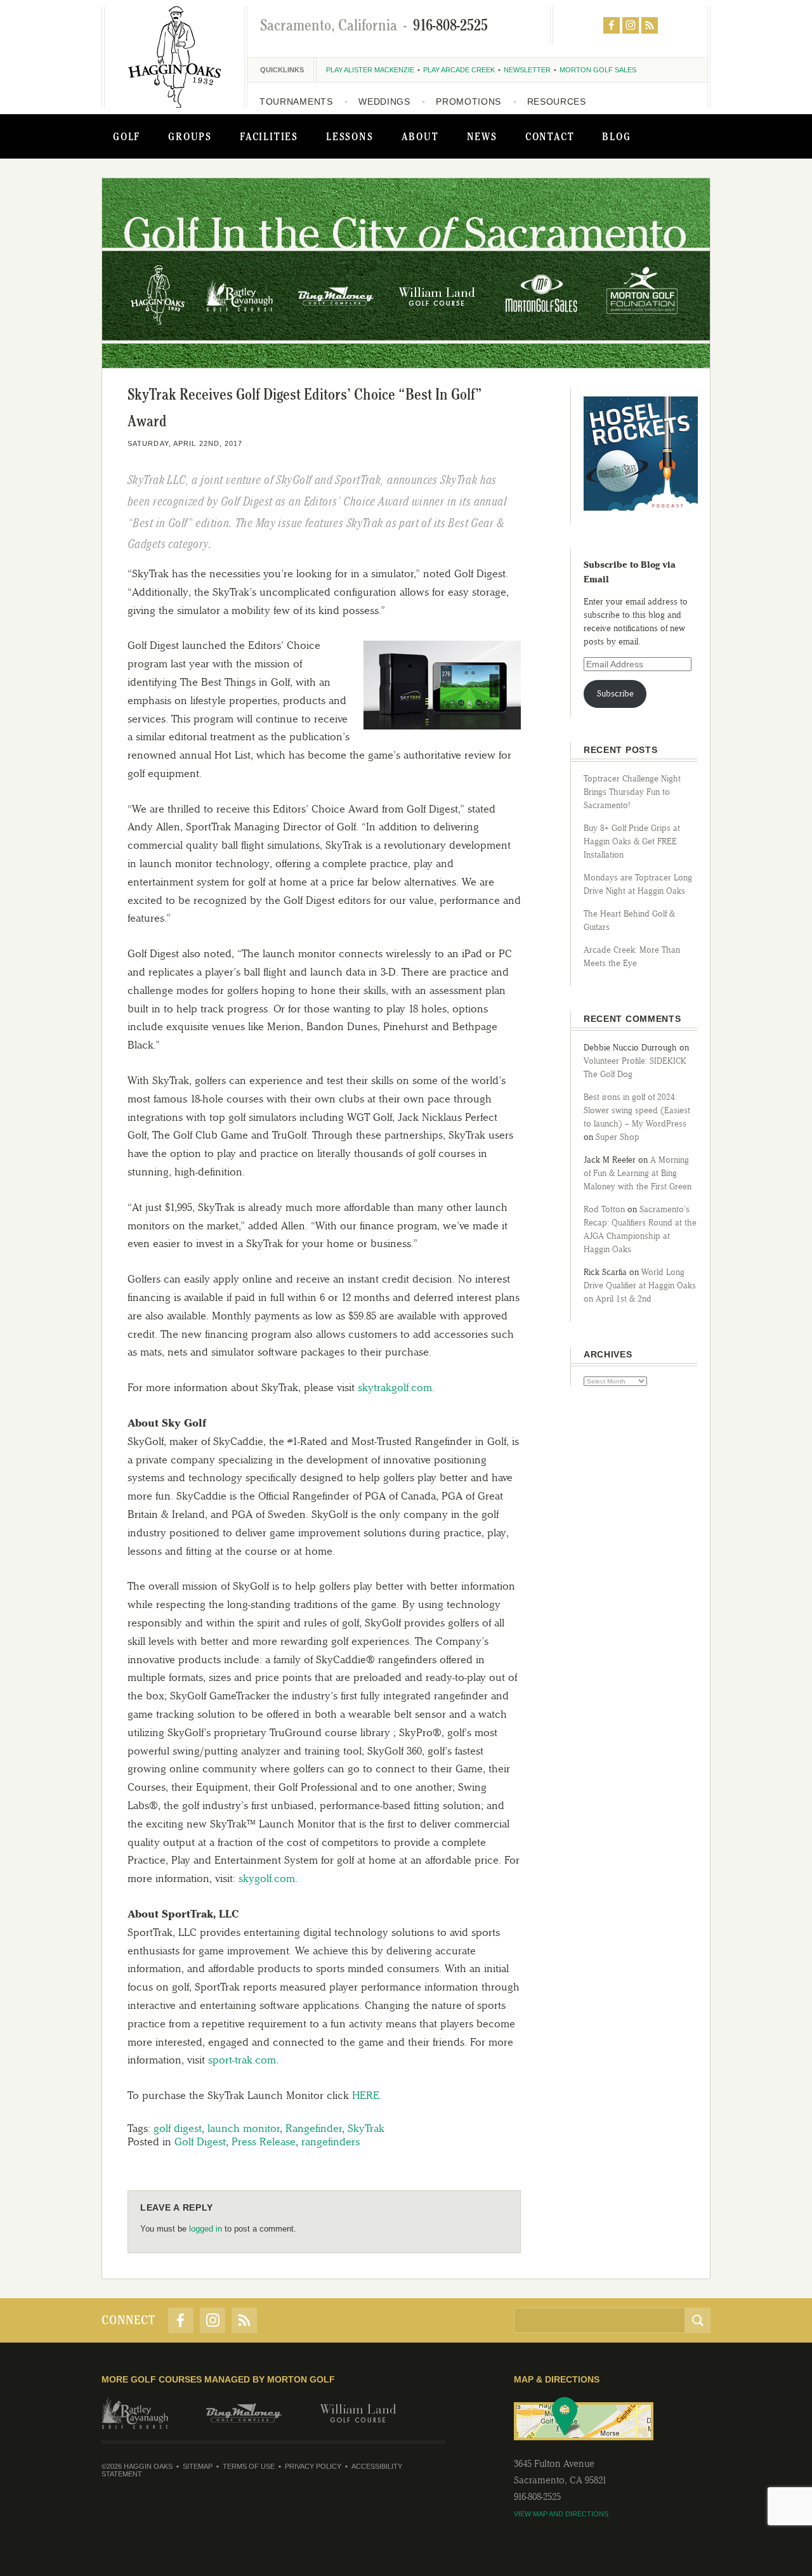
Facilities (269, 136)
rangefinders (331, 2141)
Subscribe (615, 694)
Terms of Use (249, 2466)
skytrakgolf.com (395, 1387)
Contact (550, 136)
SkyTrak (366, 2128)
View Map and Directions (561, 2514)
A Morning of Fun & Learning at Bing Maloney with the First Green (638, 1173)
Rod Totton (604, 1209)
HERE (366, 2095)
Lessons (350, 136)
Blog (616, 136)
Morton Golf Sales (598, 70)
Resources (557, 101)
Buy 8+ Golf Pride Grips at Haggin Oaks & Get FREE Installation (632, 841)
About (420, 136)
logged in (206, 2229)
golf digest (178, 2128)
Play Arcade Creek (459, 70)
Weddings (384, 101)
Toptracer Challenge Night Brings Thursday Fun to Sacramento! (632, 792)
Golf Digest (200, 2141)
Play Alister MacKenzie (370, 70)
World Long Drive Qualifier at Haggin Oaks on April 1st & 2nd (640, 1285)
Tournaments (296, 101)
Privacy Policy (313, 2466)
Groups (190, 136)
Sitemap (198, 2466)
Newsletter (527, 70)
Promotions (468, 101)
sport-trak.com (242, 2060)
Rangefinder (314, 2128)
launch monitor (244, 2128)
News (482, 136)
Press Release (264, 2141)
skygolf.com (267, 1878)
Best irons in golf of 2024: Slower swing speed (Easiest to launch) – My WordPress (637, 1110)
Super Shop (618, 1137)
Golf (127, 136)
